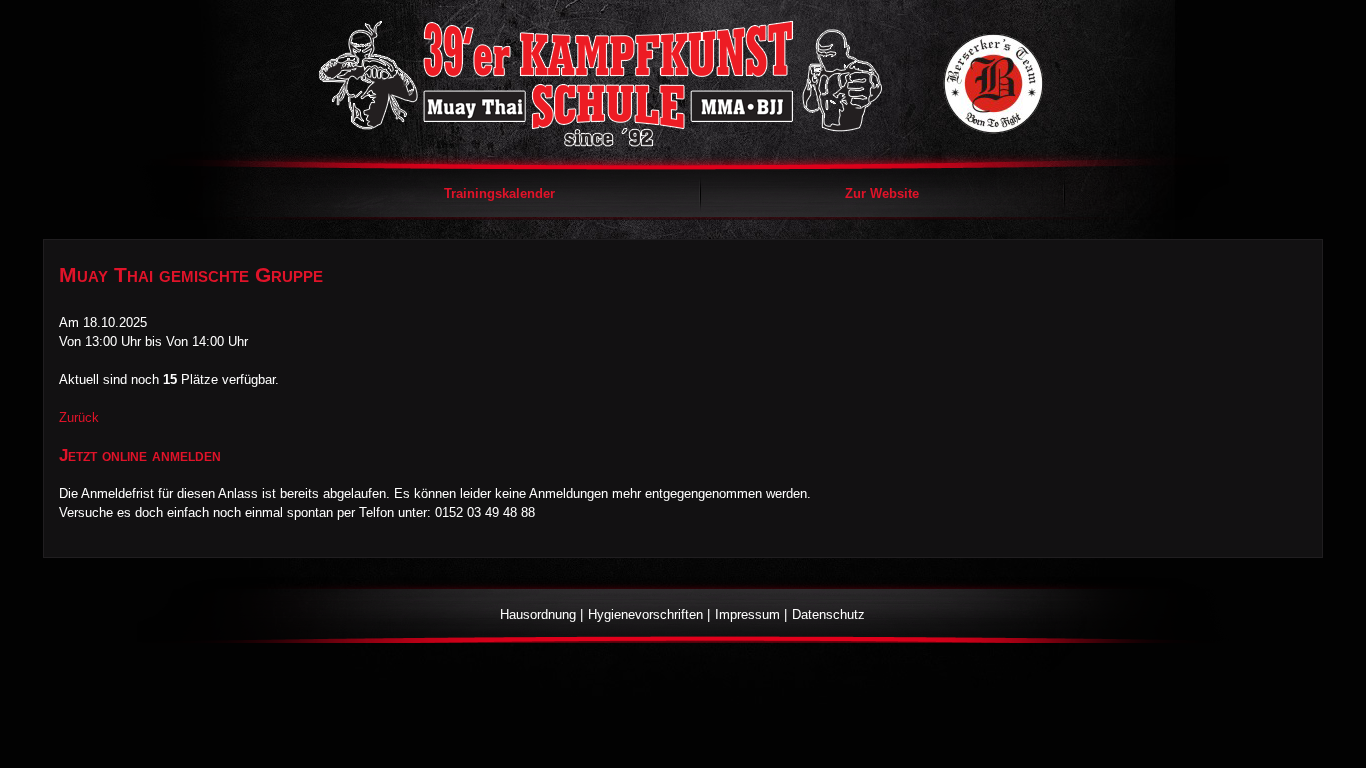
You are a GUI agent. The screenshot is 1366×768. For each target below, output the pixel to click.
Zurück (79, 417)
